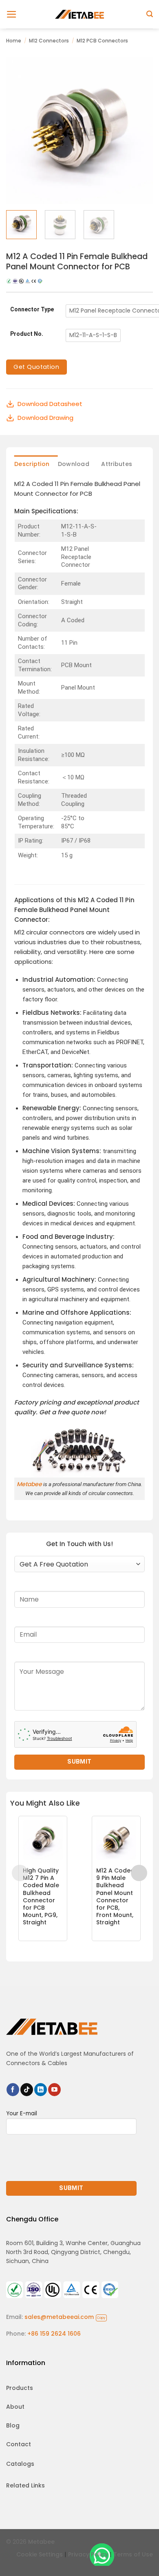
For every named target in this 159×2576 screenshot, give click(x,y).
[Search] (150, 14)
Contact (19, 2444)
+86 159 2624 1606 (54, 2334)
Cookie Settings (40, 2554)
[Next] (140, 131)
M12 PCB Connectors (102, 41)
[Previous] (19, 131)
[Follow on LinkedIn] (41, 2090)
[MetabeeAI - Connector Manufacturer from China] (79, 14)
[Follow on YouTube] (54, 2090)
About (15, 2407)
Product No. (27, 334)
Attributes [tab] (117, 464)
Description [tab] (32, 464)
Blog (13, 2425)
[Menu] (12, 14)
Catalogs (20, 2464)
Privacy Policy (88, 2554)
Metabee (29, 1484)
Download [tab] (74, 464)
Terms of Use (133, 2554)
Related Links (25, 2485)
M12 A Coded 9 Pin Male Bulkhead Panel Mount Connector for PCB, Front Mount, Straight (115, 1897)
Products (20, 2388)
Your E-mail (22, 2113)
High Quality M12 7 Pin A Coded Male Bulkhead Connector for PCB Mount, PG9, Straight (41, 1897)
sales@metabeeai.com (65, 2317)
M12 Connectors (49, 41)
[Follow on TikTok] (27, 2090)
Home (14, 41)
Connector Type (32, 310)
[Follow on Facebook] (13, 2090)
